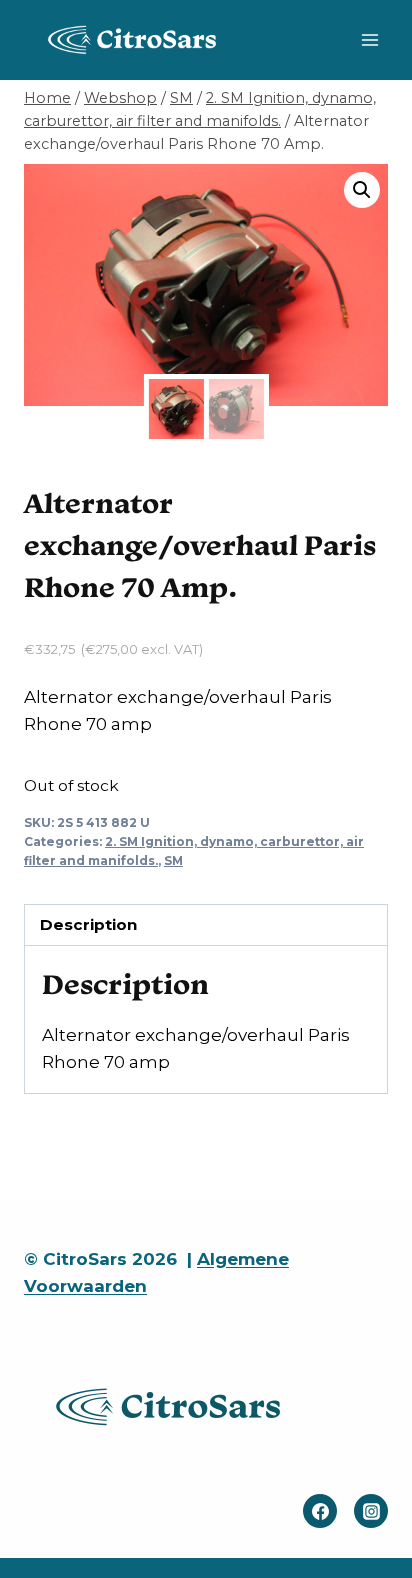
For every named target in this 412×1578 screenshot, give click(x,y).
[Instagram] (371, 1511)
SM (173, 860)
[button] (362, 190)
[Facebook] (320, 1511)
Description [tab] (88, 924)
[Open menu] (369, 39)
